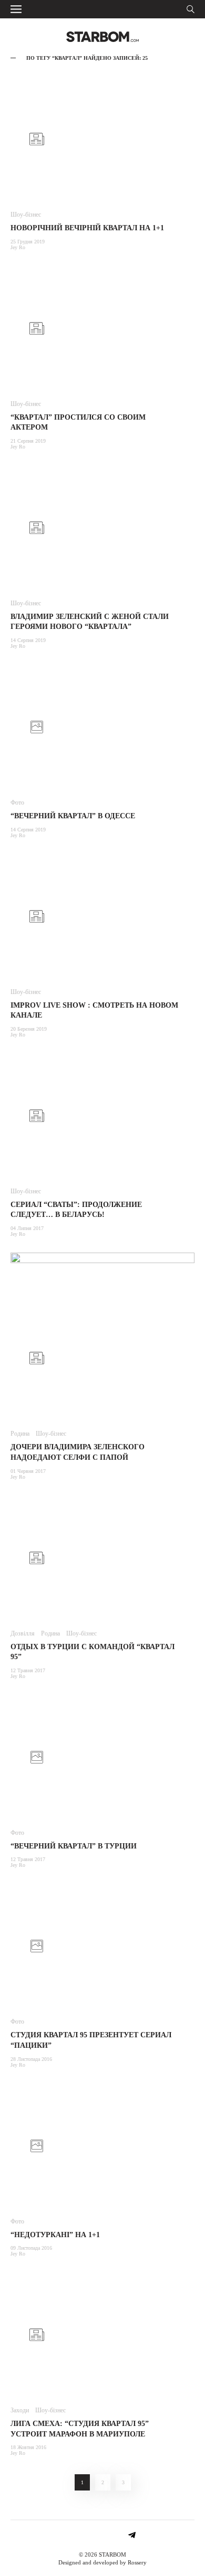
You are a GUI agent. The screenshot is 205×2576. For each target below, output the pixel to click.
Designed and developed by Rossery (102, 2562)
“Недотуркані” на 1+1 (55, 2235)
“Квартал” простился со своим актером (78, 423)
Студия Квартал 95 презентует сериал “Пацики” (91, 2040)
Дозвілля (23, 1633)
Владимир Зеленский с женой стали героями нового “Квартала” (90, 622)
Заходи (20, 2410)
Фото (17, 803)
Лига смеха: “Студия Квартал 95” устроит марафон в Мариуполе (80, 2429)
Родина (20, 1434)
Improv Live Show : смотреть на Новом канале (94, 1011)
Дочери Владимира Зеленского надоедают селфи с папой (78, 1452)
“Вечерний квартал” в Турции (74, 1846)
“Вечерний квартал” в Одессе (73, 816)
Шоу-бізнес (26, 215)
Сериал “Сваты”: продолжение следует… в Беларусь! (76, 1210)
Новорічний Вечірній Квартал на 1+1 (87, 228)
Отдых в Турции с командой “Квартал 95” (93, 1652)
